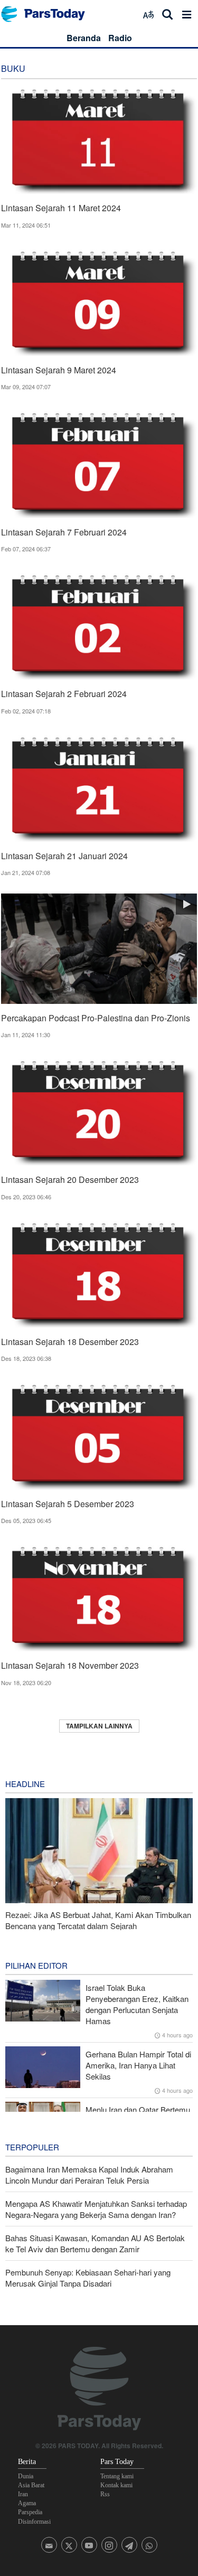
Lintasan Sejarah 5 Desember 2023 (68, 1504)
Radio (120, 38)
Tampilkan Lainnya (99, 1726)
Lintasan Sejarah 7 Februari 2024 (64, 532)
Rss (105, 2494)
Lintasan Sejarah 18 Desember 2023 (70, 1342)
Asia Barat (31, 2485)
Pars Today (49, 14)
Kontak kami (116, 2485)
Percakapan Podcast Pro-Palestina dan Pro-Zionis (96, 1018)
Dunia (26, 2476)
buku (13, 68)
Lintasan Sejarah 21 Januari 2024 (64, 856)
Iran (23, 2494)
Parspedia (30, 2512)
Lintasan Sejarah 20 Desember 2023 (70, 1179)
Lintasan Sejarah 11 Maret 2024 (61, 208)
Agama (27, 2503)
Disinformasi (34, 2522)
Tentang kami (117, 2476)
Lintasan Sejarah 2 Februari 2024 (64, 694)
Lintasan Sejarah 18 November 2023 (70, 1665)
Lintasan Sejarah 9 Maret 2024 (59, 370)
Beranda (84, 38)
